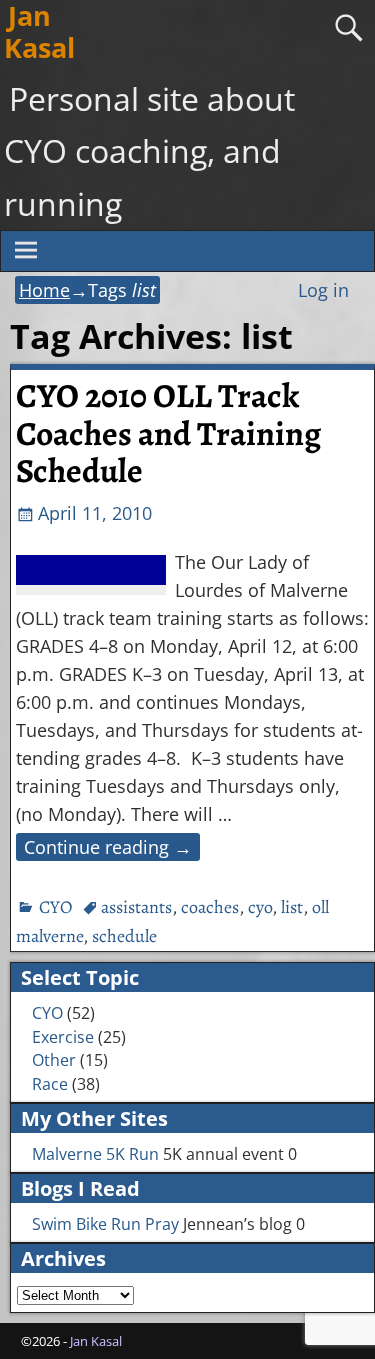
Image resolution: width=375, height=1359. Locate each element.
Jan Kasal (96, 1341)
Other (54, 1060)
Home (44, 290)
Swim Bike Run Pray (105, 1224)
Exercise (63, 1037)
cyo (260, 907)
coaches (210, 907)
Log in (323, 290)
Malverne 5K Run (95, 1154)
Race (50, 1084)
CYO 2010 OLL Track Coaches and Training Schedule (168, 433)
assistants (136, 907)
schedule (124, 936)
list (292, 907)
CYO (55, 907)
